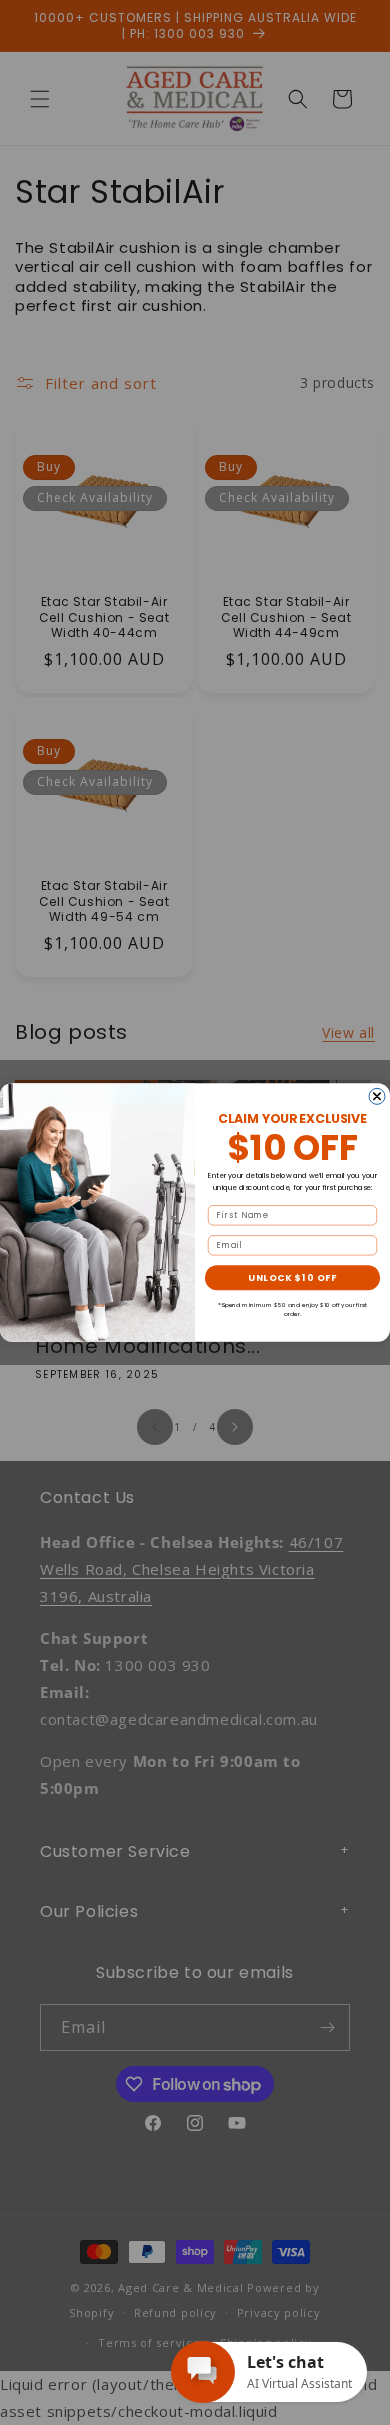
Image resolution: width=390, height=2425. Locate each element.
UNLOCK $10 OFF (292, 1277)
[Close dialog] (377, 1096)
